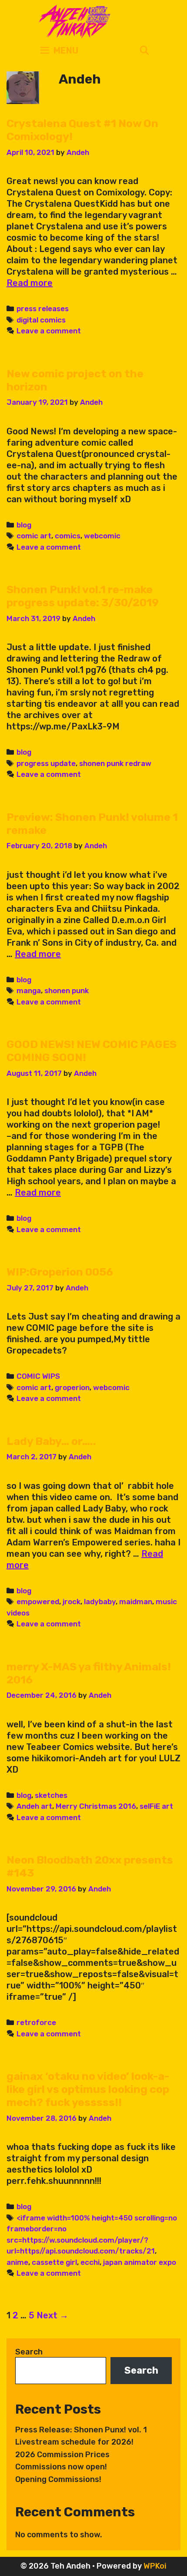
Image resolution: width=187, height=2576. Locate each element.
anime (17, 2262)
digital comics (41, 320)
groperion (72, 1387)
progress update (46, 763)
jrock (72, 1602)
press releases (43, 309)
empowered (38, 1602)
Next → (52, 2315)
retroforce (36, 2022)
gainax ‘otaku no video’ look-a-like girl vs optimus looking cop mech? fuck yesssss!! (88, 2089)
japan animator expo (140, 2262)
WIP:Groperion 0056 (60, 1272)
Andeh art (34, 1806)
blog (24, 525)
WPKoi (155, 2566)
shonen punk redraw (115, 763)
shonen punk (67, 991)
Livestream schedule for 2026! (74, 2442)
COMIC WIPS (38, 1376)
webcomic (102, 536)
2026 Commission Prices (62, 2455)
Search (29, 2352)
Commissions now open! (61, 2467)
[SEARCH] (144, 51)
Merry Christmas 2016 (96, 1806)
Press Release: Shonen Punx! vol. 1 (81, 2430)
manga (29, 991)
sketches (51, 1795)
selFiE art (156, 1806)
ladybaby (100, 1602)
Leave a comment (49, 331)
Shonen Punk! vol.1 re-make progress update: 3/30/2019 (83, 596)
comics (68, 536)
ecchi (90, 2262)
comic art (34, 536)
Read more (30, 283)
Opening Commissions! (58, 2479)
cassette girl (54, 2262)
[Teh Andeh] (73, 21)
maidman (136, 1602)
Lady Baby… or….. (51, 1441)
